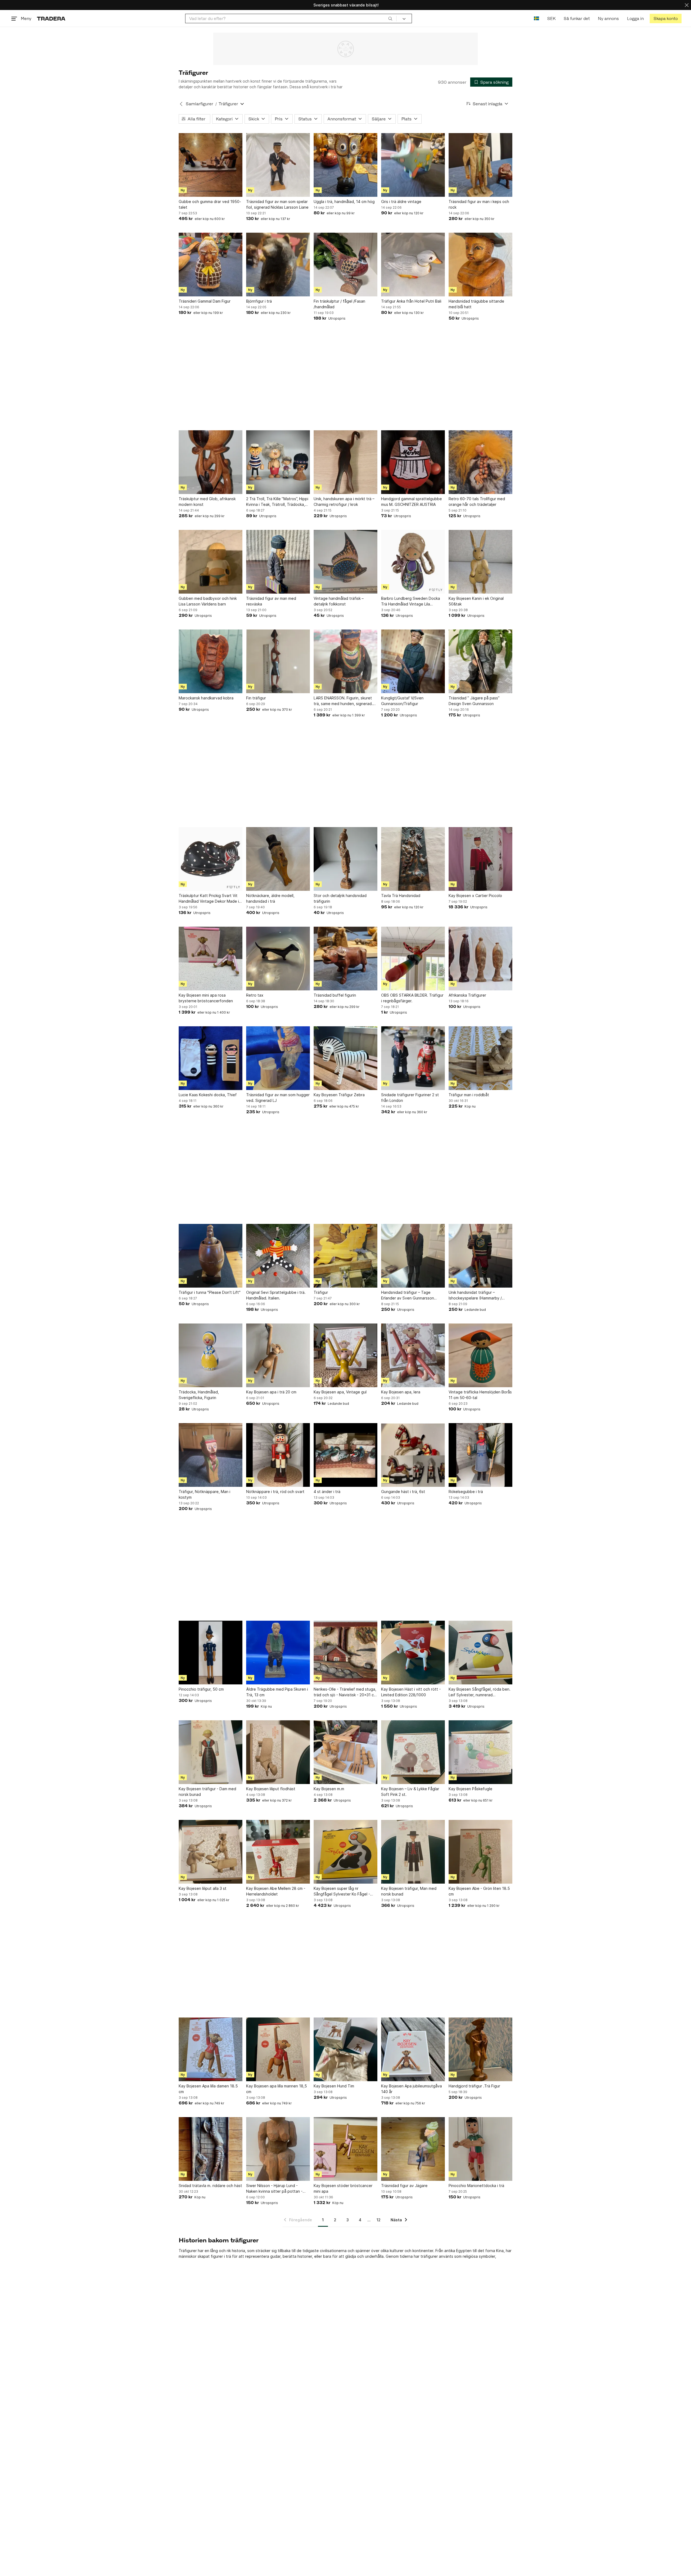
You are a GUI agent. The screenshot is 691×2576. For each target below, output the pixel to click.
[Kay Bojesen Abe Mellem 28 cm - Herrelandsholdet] (278, 1852)
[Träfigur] (345, 1256)
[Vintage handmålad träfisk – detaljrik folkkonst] (345, 562)
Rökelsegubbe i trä (466, 1492)
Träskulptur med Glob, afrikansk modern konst (207, 502)
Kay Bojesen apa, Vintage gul (340, 1392)
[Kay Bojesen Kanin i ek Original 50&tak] (480, 562)
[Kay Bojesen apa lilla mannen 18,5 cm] (278, 2049)
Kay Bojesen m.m (329, 1789)
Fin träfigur (256, 698)
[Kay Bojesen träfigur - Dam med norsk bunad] (211, 1752)
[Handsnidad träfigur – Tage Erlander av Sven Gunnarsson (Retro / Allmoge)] (413, 1256)
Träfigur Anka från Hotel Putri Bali (411, 301)
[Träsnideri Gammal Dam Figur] (211, 265)
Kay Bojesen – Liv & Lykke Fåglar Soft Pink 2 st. (410, 1792)
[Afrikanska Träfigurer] (480, 959)
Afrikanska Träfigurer (467, 995)
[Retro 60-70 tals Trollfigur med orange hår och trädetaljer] (480, 462)
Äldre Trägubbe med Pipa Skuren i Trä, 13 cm (277, 1692)
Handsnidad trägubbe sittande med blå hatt (476, 304)
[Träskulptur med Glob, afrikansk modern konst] (211, 462)
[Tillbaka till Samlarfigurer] (181, 104)
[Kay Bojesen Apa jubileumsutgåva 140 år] (413, 2049)
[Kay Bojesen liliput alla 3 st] (211, 1852)
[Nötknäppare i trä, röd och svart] (278, 1455)
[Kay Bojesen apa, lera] (413, 1355)
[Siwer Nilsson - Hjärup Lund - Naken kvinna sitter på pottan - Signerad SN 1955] (278, 2149)
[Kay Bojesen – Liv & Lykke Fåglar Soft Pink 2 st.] (413, 1752)
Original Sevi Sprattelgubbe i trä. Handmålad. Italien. (276, 1295)
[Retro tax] (278, 959)
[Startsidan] (51, 18)
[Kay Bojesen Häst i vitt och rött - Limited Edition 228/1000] (413, 1653)
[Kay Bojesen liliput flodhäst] (278, 1752)
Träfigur (321, 1292)
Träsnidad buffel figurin (335, 995)
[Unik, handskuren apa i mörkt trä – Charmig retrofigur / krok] (345, 462)
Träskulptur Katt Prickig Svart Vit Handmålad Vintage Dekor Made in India (210, 899)
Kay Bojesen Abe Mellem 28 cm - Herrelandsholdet (276, 1891)
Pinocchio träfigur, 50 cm (201, 1689)
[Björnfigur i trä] (278, 265)
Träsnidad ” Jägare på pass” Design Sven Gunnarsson (474, 701)
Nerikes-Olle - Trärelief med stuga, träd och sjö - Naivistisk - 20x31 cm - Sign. (345, 1692)
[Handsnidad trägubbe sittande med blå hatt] (480, 265)
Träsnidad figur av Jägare (404, 2186)
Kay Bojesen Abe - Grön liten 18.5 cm (479, 1891)
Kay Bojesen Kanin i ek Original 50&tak (476, 601)
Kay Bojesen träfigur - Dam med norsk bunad (207, 1792)
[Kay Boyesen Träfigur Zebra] (345, 1058)
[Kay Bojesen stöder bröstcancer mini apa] (345, 2149)
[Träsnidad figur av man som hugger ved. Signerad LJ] (278, 1058)
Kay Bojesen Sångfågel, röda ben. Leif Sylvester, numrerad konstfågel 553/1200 (480, 1692)
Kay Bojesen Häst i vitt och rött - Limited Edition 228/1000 (411, 1692)
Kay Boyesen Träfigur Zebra (339, 1095)
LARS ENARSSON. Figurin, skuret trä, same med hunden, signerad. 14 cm (343, 701)
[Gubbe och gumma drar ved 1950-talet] (211, 165)
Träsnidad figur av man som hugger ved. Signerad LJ (278, 1098)
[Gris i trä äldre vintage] (413, 165)
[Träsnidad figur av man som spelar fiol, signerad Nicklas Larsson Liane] (278, 165)
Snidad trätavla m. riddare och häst (210, 2186)
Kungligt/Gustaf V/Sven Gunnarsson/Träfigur (402, 701)
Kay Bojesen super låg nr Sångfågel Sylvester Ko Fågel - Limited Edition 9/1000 (342, 1891)
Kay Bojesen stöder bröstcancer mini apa (343, 2188)
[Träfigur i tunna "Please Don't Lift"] (211, 1256)
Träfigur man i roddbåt (469, 1095)
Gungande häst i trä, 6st (403, 1492)
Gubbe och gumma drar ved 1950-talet (210, 204)
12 (379, 2220)
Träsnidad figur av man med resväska (271, 601)
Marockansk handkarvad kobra (206, 698)
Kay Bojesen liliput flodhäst (271, 1789)
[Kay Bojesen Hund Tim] (345, 2049)
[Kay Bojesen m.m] (345, 1752)
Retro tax (255, 995)
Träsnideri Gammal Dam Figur (205, 301)
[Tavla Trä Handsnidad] (413, 859)
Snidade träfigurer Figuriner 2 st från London (410, 1098)
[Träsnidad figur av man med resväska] (278, 562)
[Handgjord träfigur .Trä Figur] (480, 2049)
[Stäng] (687, 5)
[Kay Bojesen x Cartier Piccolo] (480, 859)
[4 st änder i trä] (345, 1455)
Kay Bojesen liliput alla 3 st (203, 1888)
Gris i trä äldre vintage (401, 202)
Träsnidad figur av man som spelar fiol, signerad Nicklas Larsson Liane (277, 204)
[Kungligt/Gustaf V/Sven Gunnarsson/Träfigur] (413, 661)
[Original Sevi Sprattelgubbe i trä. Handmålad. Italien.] (278, 1256)
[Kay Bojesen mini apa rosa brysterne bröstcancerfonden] (211, 959)
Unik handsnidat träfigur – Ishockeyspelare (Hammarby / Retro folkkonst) (475, 1295)
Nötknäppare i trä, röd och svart (275, 1492)
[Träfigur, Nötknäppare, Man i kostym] (211, 1455)
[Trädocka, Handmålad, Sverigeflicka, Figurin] (211, 1355)
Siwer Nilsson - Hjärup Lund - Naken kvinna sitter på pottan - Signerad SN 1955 (274, 2189)
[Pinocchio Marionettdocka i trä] (480, 2149)
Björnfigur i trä (259, 301)
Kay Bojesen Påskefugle (470, 1789)
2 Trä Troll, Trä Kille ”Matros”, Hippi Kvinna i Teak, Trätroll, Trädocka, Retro (277, 502)
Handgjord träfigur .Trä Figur (474, 2086)
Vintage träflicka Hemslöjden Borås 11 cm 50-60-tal (480, 1395)
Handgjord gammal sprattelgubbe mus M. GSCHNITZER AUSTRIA (411, 502)
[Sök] (390, 18)
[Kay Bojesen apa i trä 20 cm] (278, 1355)
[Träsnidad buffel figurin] (345, 959)
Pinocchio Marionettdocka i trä (476, 2186)
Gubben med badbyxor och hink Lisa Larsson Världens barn (208, 601)
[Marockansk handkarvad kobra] (211, 661)
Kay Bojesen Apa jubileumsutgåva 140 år (411, 2089)
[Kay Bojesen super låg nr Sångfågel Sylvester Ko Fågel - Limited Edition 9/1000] (345, 1852)
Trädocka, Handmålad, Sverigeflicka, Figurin (199, 1395)
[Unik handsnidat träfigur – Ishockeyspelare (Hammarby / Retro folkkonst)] (480, 1256)
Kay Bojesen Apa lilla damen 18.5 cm (208, 2089)
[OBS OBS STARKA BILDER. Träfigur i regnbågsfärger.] (413, 959)
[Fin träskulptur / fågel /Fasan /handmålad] (345, 265)
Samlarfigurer (199, 104)
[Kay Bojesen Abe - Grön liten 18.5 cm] (480, 1852)
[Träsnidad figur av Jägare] (413, 2149)
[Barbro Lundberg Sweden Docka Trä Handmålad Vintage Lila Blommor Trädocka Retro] (413, 562)
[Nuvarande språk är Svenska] (536, 18)
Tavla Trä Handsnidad (401, 896)
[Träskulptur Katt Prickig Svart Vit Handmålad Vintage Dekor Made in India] (211, 859)
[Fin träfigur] (278, 661)
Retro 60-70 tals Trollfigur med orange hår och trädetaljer (477, 502)
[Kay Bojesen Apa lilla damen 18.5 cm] (211, 2049)
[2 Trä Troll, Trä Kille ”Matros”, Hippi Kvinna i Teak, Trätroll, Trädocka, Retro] (278, 462)
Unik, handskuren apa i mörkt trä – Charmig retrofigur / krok (344, 502)
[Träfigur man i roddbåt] (480, 1058)
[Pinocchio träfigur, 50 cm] (211, 1653)
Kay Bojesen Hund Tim (334, 2086)
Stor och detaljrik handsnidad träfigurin (340, 898)
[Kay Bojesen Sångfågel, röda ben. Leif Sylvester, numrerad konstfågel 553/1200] (480, 1653)
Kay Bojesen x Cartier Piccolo (475, 896)
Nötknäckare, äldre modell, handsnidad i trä (270, 898)
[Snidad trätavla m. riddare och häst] (211, 2149)
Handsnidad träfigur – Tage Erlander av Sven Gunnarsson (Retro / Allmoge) (408, 1295)
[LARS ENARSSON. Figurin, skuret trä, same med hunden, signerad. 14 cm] (345, 661)
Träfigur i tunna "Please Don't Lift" (210, 1292)
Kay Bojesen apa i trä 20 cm (271, 1392)
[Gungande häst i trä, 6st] (413, 1455)
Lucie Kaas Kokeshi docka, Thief (208, 1095)
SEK (551, 18)
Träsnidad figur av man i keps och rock (479, 204)
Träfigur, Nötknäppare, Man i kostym (204, 1494)
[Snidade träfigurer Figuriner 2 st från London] (413, 1058)
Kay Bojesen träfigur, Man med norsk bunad (409, 1891)
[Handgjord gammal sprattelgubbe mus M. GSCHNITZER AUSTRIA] (413, 462)
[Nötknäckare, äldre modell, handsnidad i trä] (278, 859)
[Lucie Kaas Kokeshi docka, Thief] (211, 1058)
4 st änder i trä (327, 1492)
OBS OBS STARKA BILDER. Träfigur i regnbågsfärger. (412, 998)
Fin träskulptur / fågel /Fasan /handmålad (339, 304)
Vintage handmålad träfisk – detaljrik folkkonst (339, 601)
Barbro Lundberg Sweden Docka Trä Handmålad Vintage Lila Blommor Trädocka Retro (411, 601)
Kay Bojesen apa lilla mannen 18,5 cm (277, 2089)
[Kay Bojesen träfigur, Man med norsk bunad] (413, 1852)
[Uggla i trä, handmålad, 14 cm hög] (345, 165)
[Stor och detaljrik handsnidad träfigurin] (345, 859)
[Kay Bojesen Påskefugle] (480, 1752)
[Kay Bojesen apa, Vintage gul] (345, 1355)
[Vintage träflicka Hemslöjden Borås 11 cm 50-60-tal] (480, 1355)
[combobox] (291, 18)
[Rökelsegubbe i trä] (480, 1455)
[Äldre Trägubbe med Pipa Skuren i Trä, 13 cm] (278, 1653)
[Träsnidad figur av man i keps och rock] (480, 165)
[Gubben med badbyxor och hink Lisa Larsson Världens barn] (211, 562)
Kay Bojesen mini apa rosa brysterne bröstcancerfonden (206, 998)
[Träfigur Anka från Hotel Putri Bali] (413, 265)
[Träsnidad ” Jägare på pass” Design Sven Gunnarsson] (480, 661)
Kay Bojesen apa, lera (401, 1392)
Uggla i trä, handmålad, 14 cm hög (344, 202)
